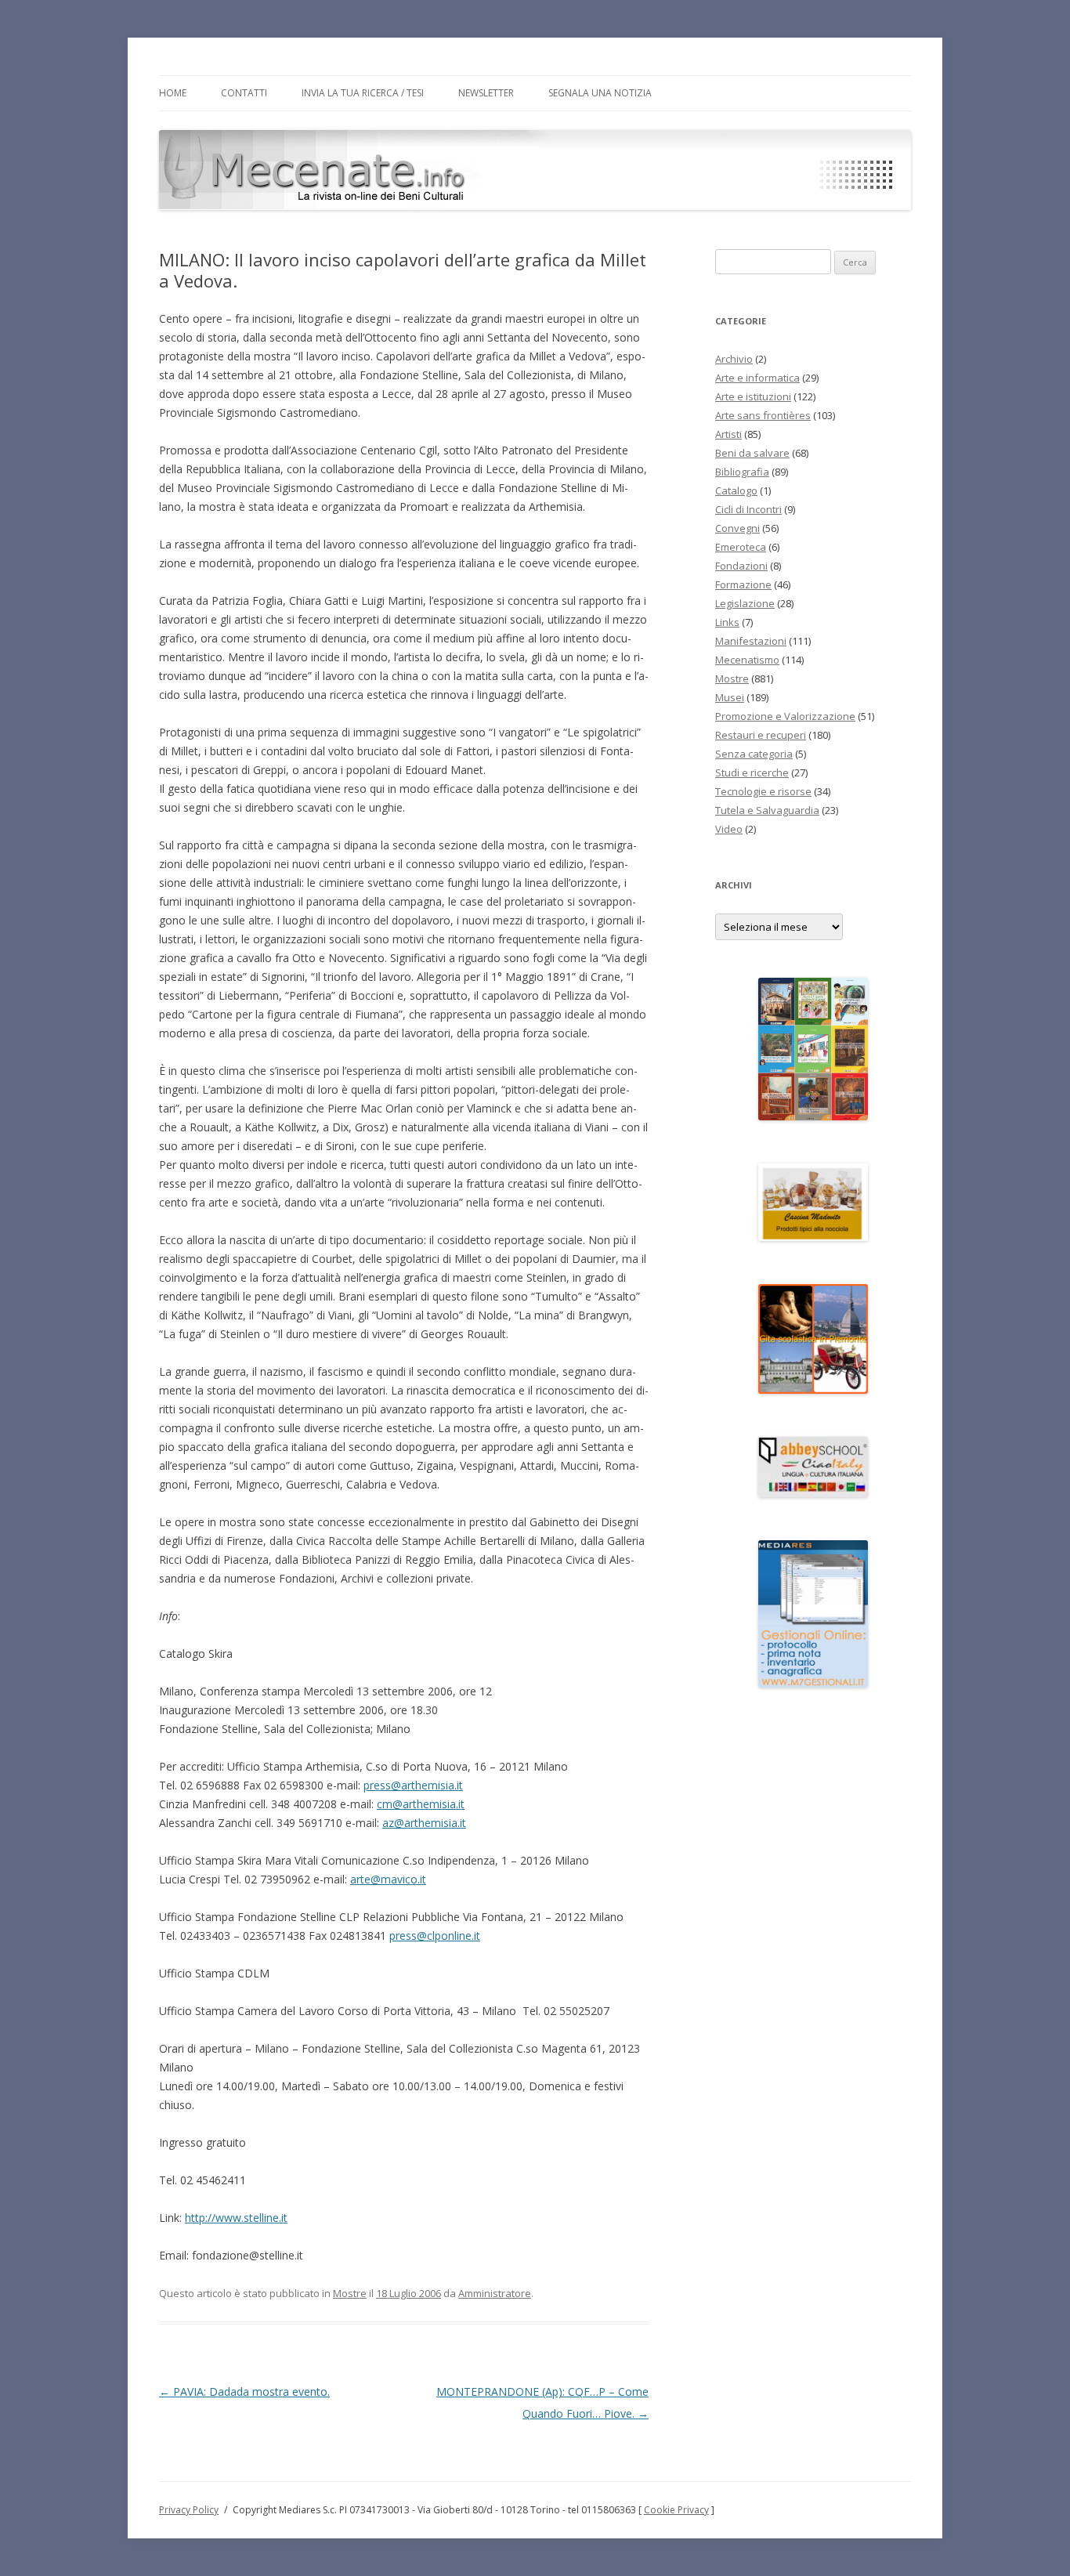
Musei (730, 697)
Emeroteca (741, 547)
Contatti (244, 93)
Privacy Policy (189, 2510)
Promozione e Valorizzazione (785, 716)
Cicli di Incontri (748, 509)
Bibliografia (742, 472)
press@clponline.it (435, 1936)
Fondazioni (741, 566)
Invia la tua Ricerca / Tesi (363, 93)
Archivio (734, 359)
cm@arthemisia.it (421, 1804)
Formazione (743, 584)
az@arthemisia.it (424, 1823)
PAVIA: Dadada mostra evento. (244, 2391)
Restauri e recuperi (761, 735)
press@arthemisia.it (413, 1785)
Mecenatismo (747, 660)
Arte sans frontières (763, 415)
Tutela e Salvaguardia (767, 810)
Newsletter (486, 93)
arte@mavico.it (388, 1879)
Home (173, 93)
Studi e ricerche (752, 772)
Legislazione (745, 603)
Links (727, 622)
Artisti (728, 434)
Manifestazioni (751, 641)
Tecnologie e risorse (763, 791)
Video (729, 829)
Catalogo (736, 490)
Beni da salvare (752, 453)
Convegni (737, 528)
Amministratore (495, 2293)
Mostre (350, 2293)
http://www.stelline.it (236, 2218)
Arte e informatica (757, 378)
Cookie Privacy (676, 2510)
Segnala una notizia (600, 93)
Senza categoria (754, 754)
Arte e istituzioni (753, 396)
